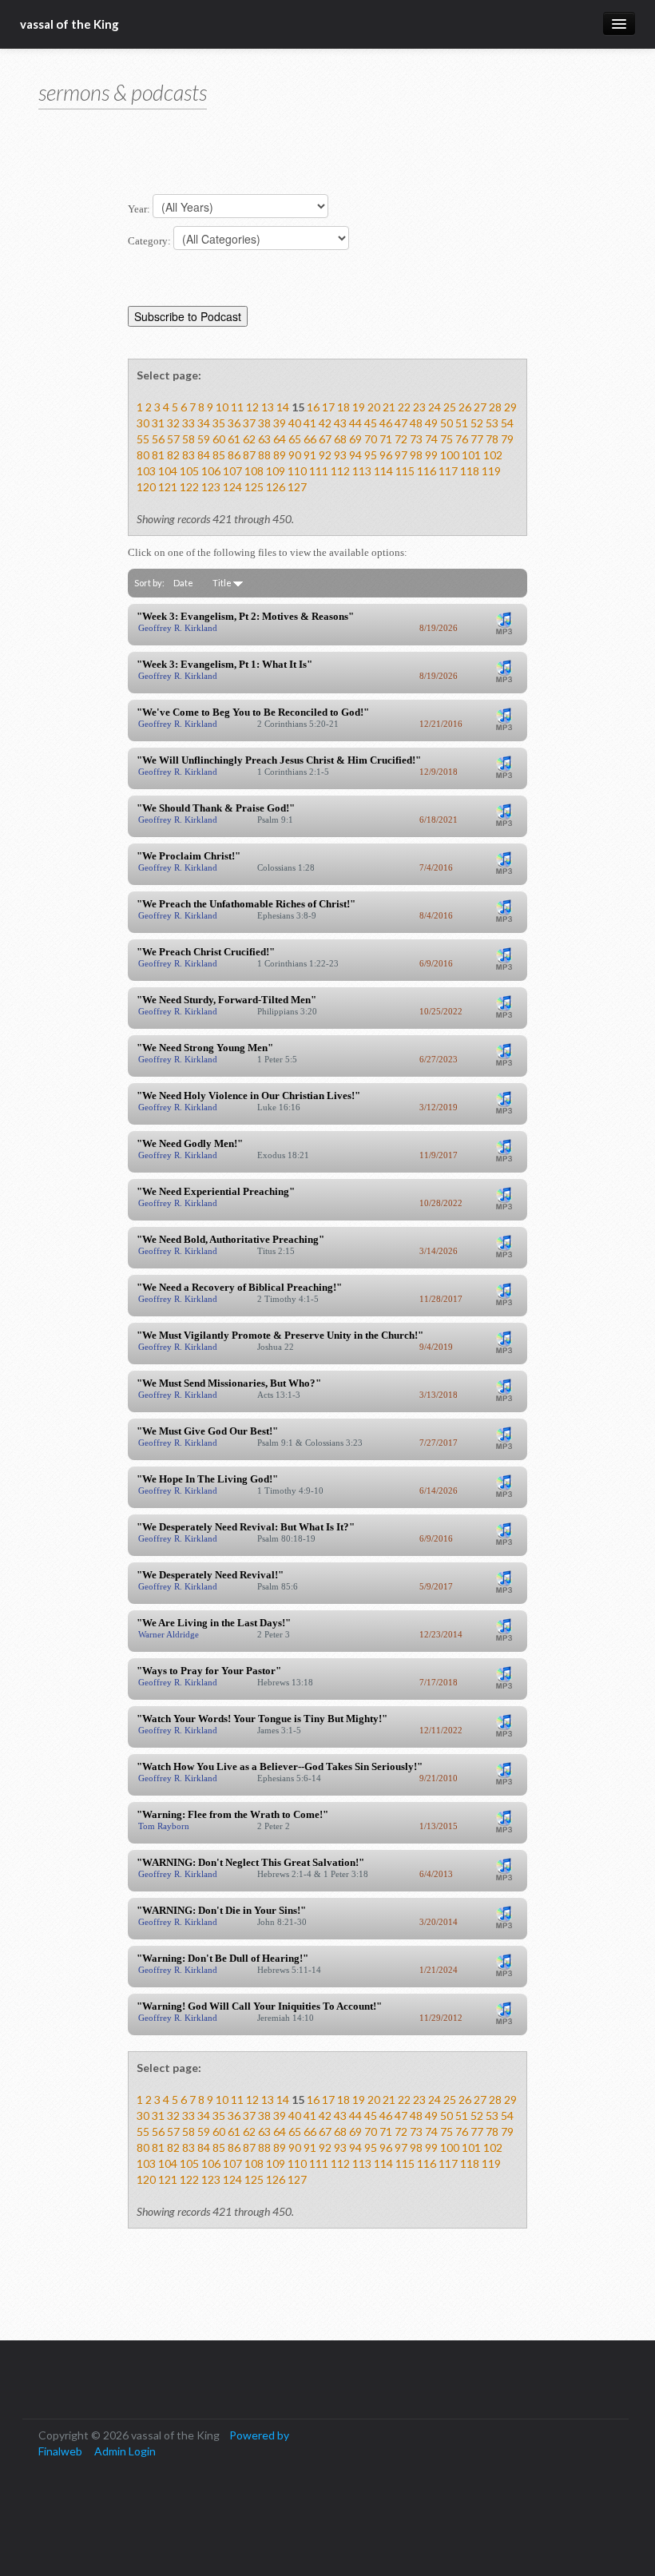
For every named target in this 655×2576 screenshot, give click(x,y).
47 (401, 423)
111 (319, 471)
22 (404, 407)
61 (234, 439)
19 (359, 407)
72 (401, 439)
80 (143, 455)
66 (310, 439)
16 (313, 407)
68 (340, 439)
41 (310, 423)
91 (310, 455)
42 (325, 423)
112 (340, 471)
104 (168, 471)
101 (471, 455)
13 (268, 407)
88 (264, 455)
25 (450, 407)
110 (297, 471)
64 (280, 439)
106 (211, 471)
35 (219, 423)
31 (158, 423)
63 (264, 439)
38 (264, 423)
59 (204, 439)
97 (401, 455)
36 (234, 423)
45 (371, 423)
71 (386, 439)
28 (495, 407)
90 (295, 455)
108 (254, 471)
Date (183, 583)
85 (219, 455)
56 (158, 439)
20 (374, 407)
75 (447, 439)
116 (427, 471)
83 (189, 455)
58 (189, 439)
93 (340, 455)
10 (222, 407)
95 (371, 455)
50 (447, 423)
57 (173, 439)
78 (492, 439)
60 (219, 439)
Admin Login (125, 2451)
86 (234, 455)
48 (416, 423)
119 (491, 471)
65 (295, 439)
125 (254, 487)
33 (189, 423)
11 (237, 407)
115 (405, 471)
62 (249, 439)
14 (283, 407)
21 (389, 407)
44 (355, 423)
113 (362, 471)
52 (477, 423)
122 (189, 487)
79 (507, 439)
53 (492, 423)
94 (355, 455)
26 (465, 407)
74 (431, 439)
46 (386, 423)
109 (276, 471)
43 (340, 423)
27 (480, 407)
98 (416, 455)
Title (223, 583)
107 (232, 471)
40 (295, 423)
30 (143, 423)
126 (276, 487)
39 (280, 423)
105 (189, 471)
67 (325, 439)
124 (232, 487)
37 (249, 423)
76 (462, 439)
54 (507, 423)
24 (435, 407)
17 (328, 407)
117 (448, 471)
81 (158, 455)
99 (431, 455)
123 (211, 487)
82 (173, 455)
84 (204, 455)
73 (416, 439)
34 (204, 423)
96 (386, 455)
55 (143, 439)
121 (168, 487)
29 (510, 407)
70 (371, 439)
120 (146, 487)
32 (173, 423)
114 (383, 471)
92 (325, 455)
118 (470, 471)
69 (355, 439)
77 (477, 439)
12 (252, 407)
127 (297, 487)
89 (280, 455)
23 (419, 407)
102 (493, 455)
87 (249, 455)
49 (431, 423)
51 (462, 423)
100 (450, 455)
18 (343, 407)
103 (146, 471)
